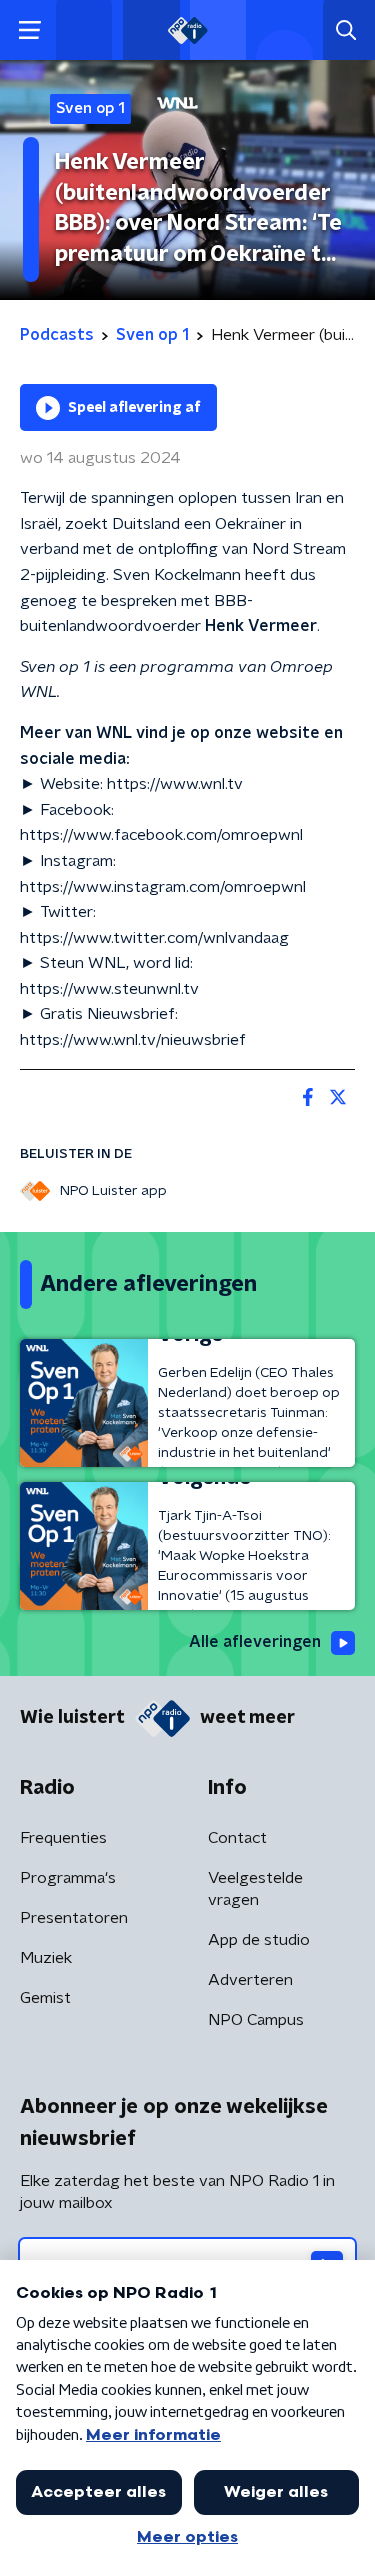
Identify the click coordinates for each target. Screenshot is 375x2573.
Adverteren (250, 1980)
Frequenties (63, 1838)
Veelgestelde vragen (255, 1889)
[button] (29, 30)
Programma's (68, 1878)
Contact (237, 1838)
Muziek (46, 1958)
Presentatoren (74, 1918)
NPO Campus (256, 2020)
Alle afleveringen (255, 1642)
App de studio (259, 1940)
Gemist (45, 1998)
